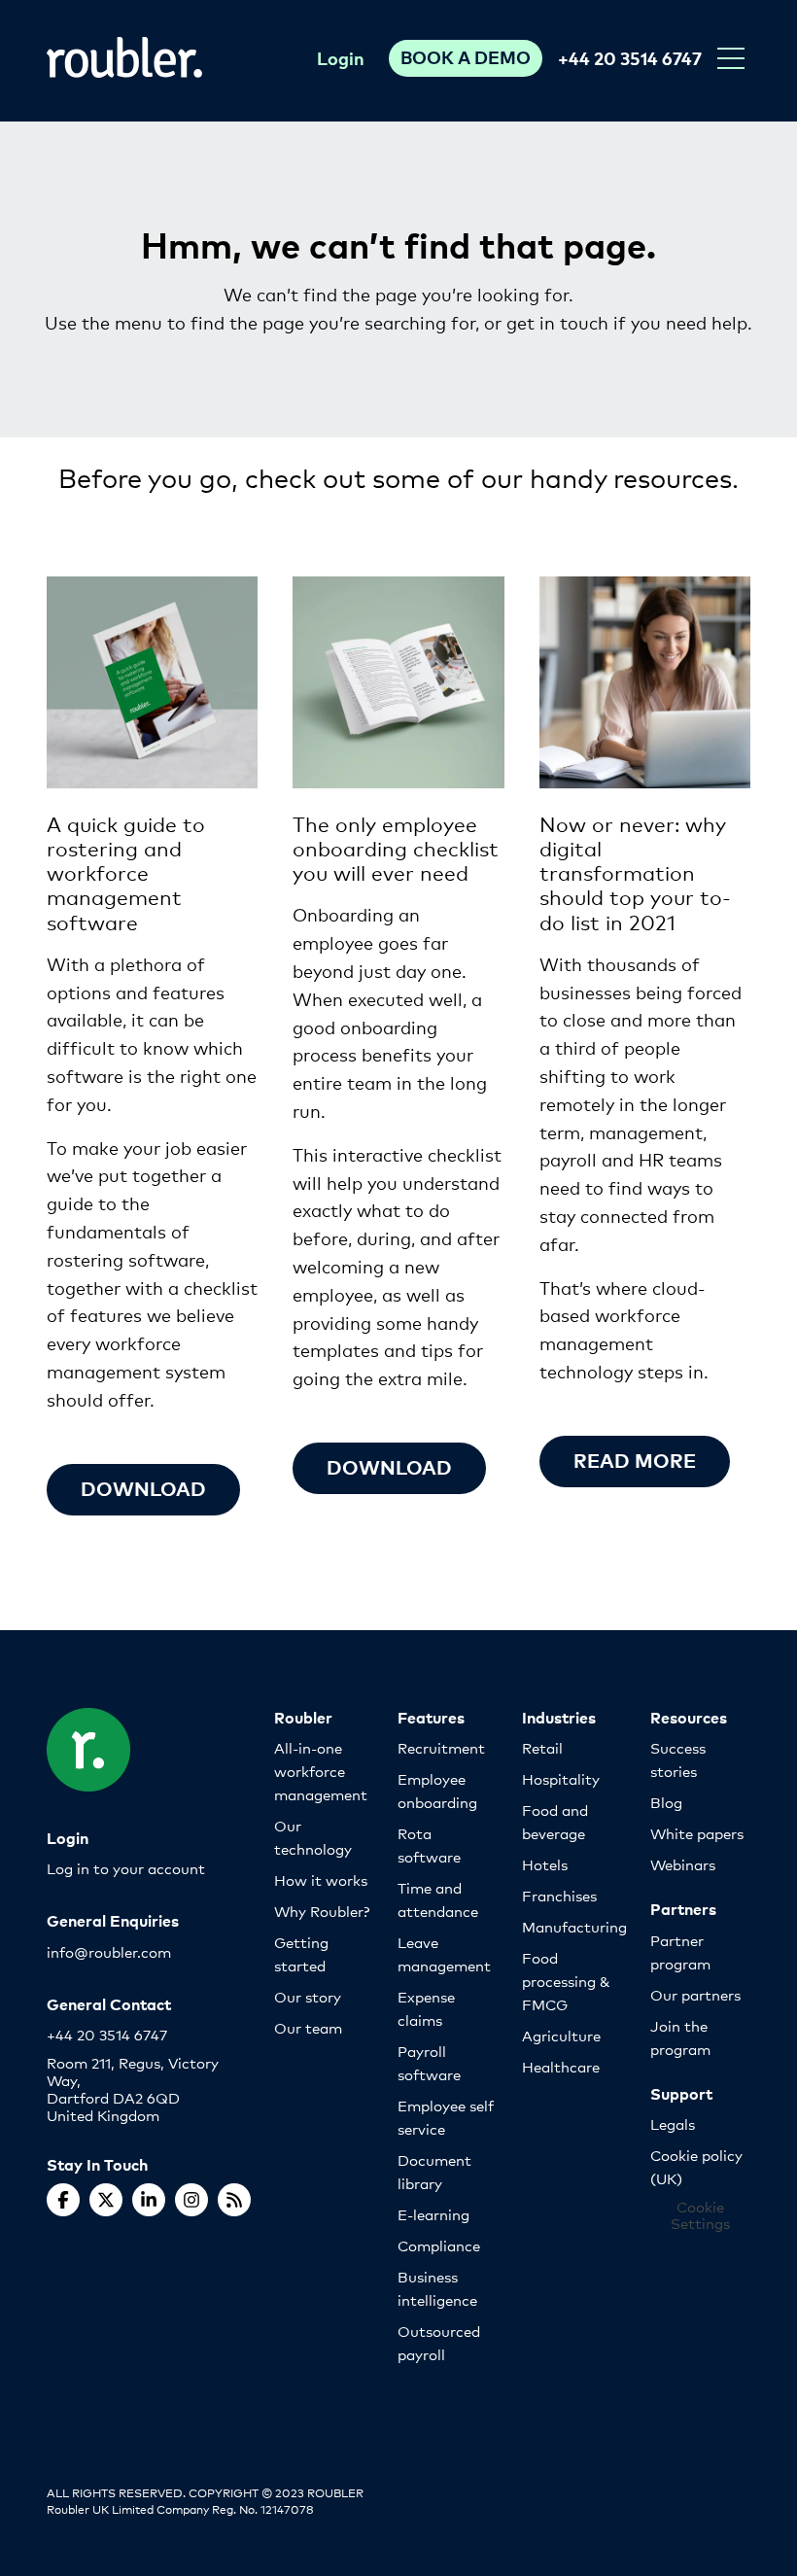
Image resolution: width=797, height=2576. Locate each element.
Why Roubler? (322, 1911)
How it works (321, 1880)
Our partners (695, 1994)
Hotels (545, 1864)
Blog (666, 1802)
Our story (308, 1996)
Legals (673, 2123)
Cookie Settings (700, 2215)
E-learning (433, 2214)
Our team (308, 2027)
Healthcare (561, 2066)
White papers (697, 1833)
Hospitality (561, 1778)
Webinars (683, 1864)
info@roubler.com (109, 1951)
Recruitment (441, 1747)
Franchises (559, 1895)
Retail (542, 1747)
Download (143, 1488)
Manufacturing (574, 1926)
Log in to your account (126, 1868)
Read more (635, 1460)
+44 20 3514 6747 (630, 58)
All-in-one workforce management (321, 1771)
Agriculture (561, 2035)
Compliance (439, 2245)
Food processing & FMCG (566, 1981)
